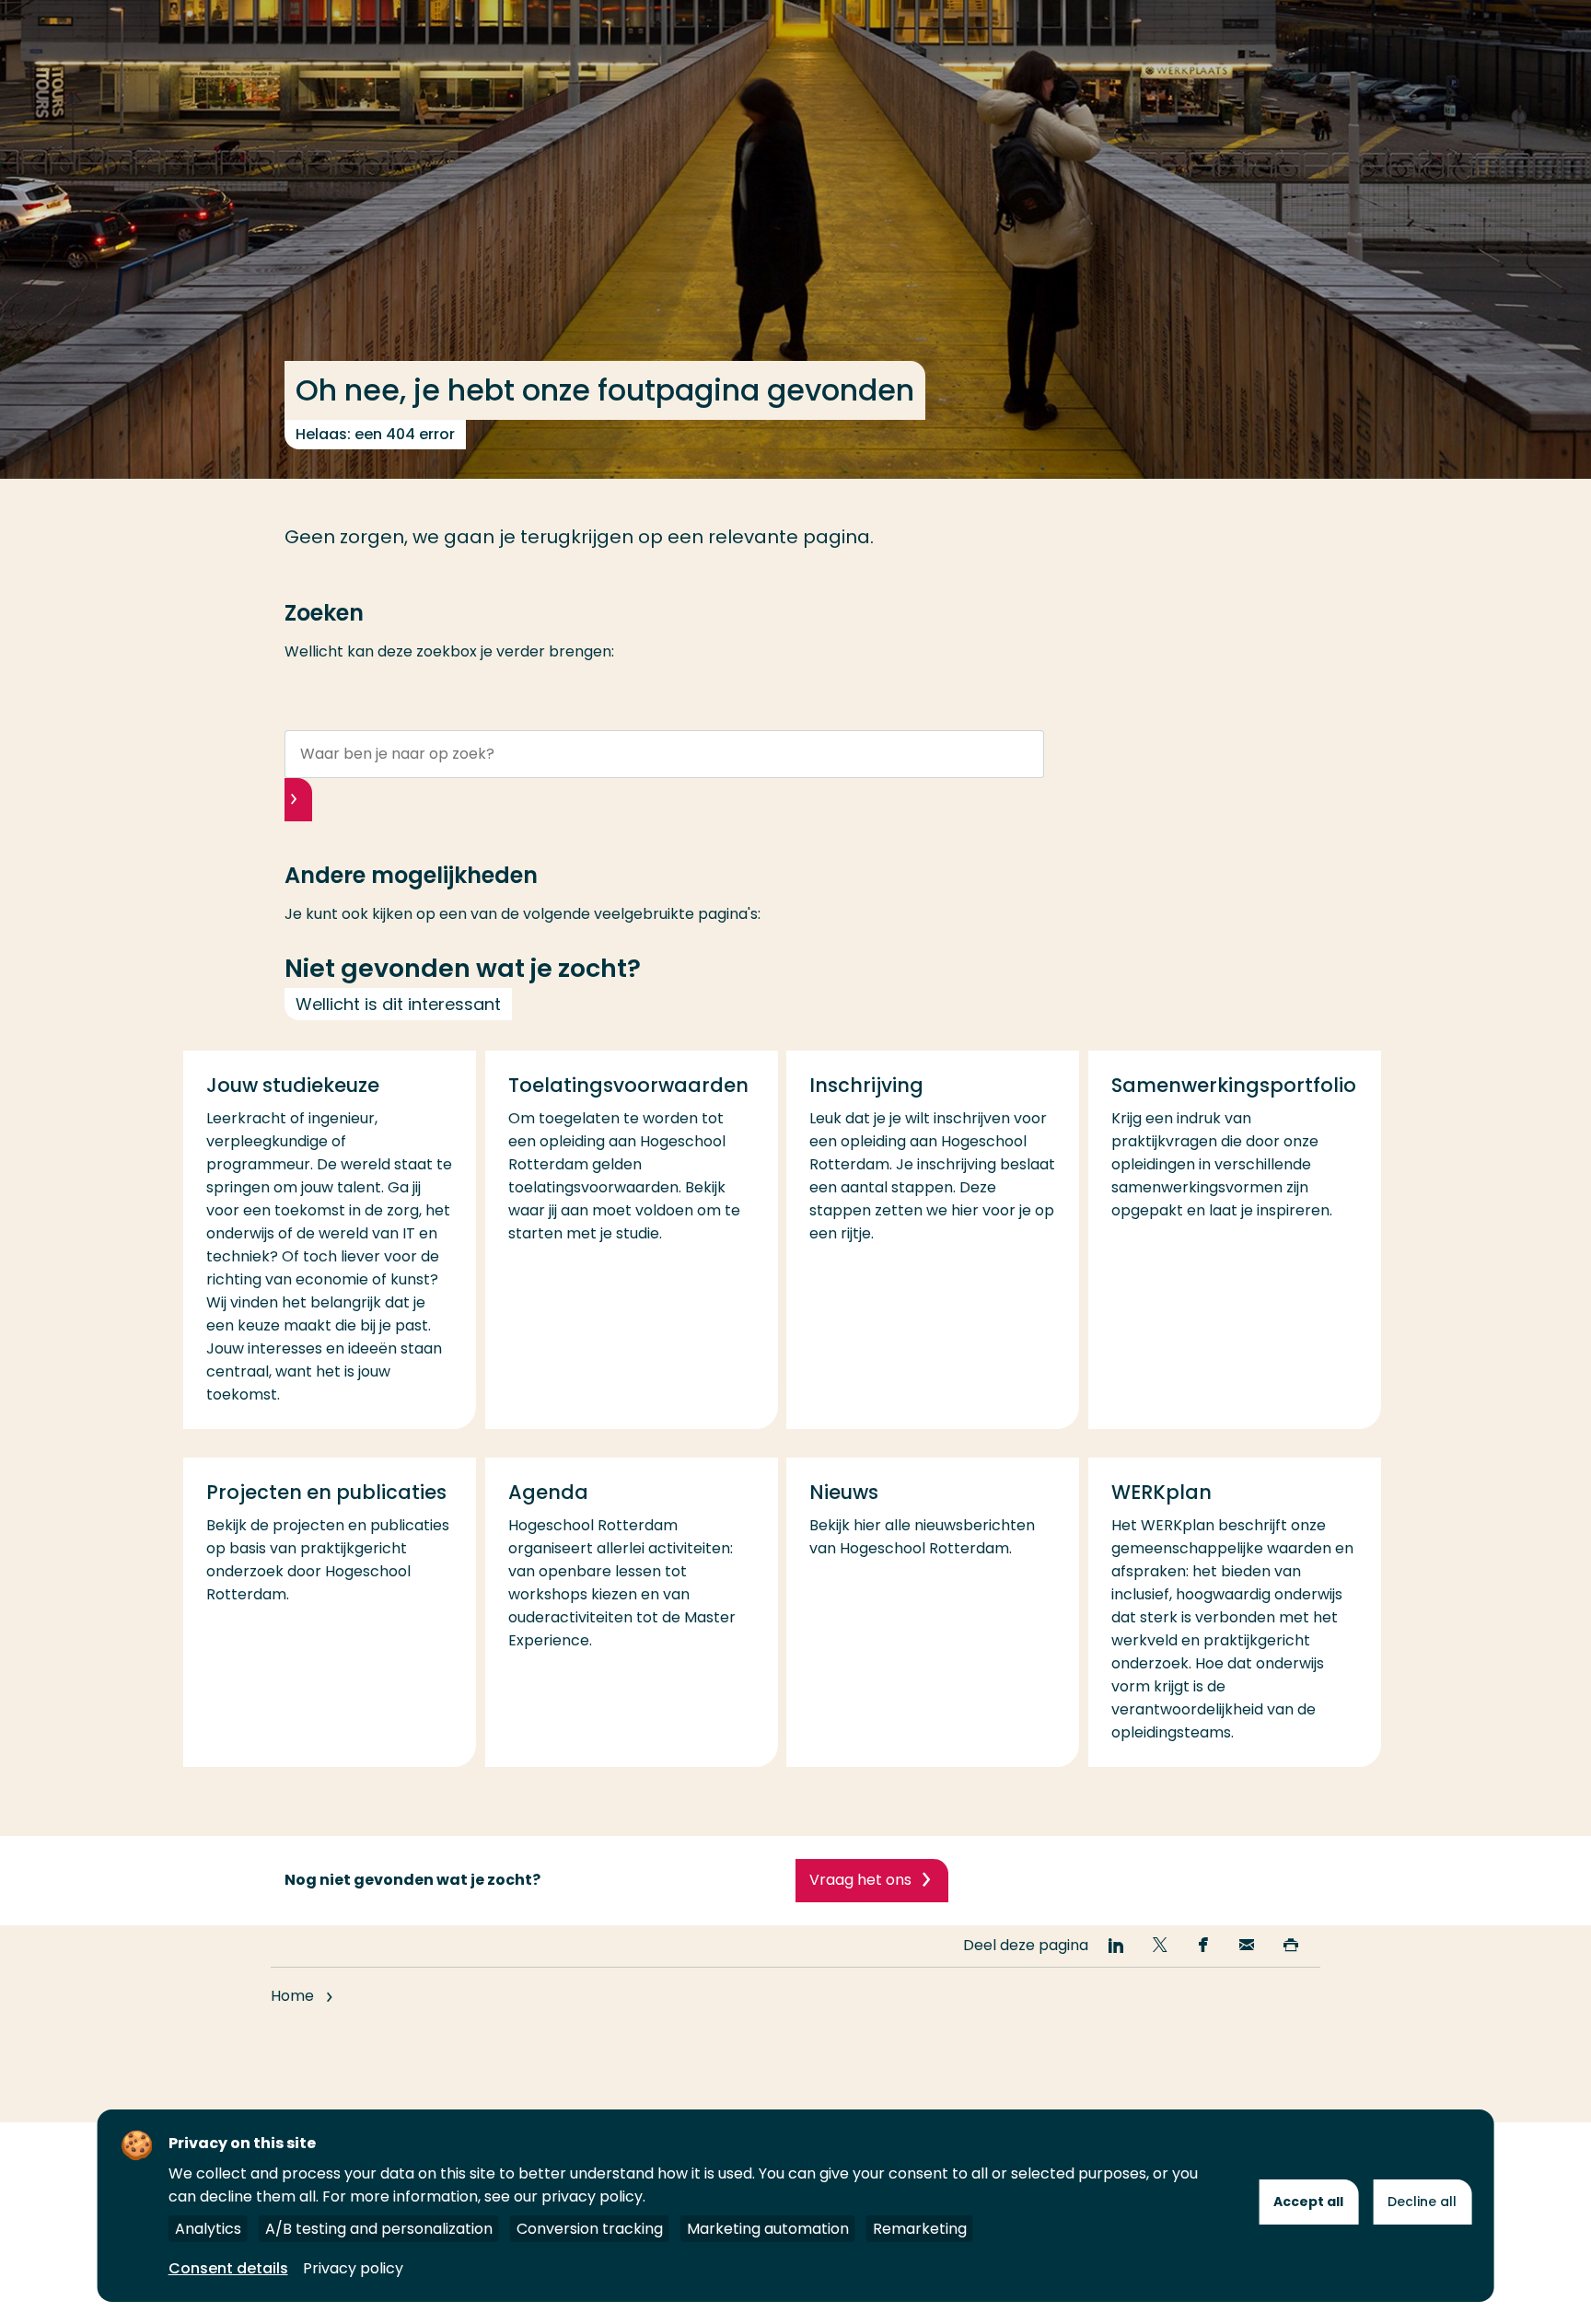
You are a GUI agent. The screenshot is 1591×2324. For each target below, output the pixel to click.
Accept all (1308, 2202)
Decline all (1422, 2202)
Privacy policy (353, 2268)
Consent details (228, 2268)
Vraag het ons (860, 1880)
